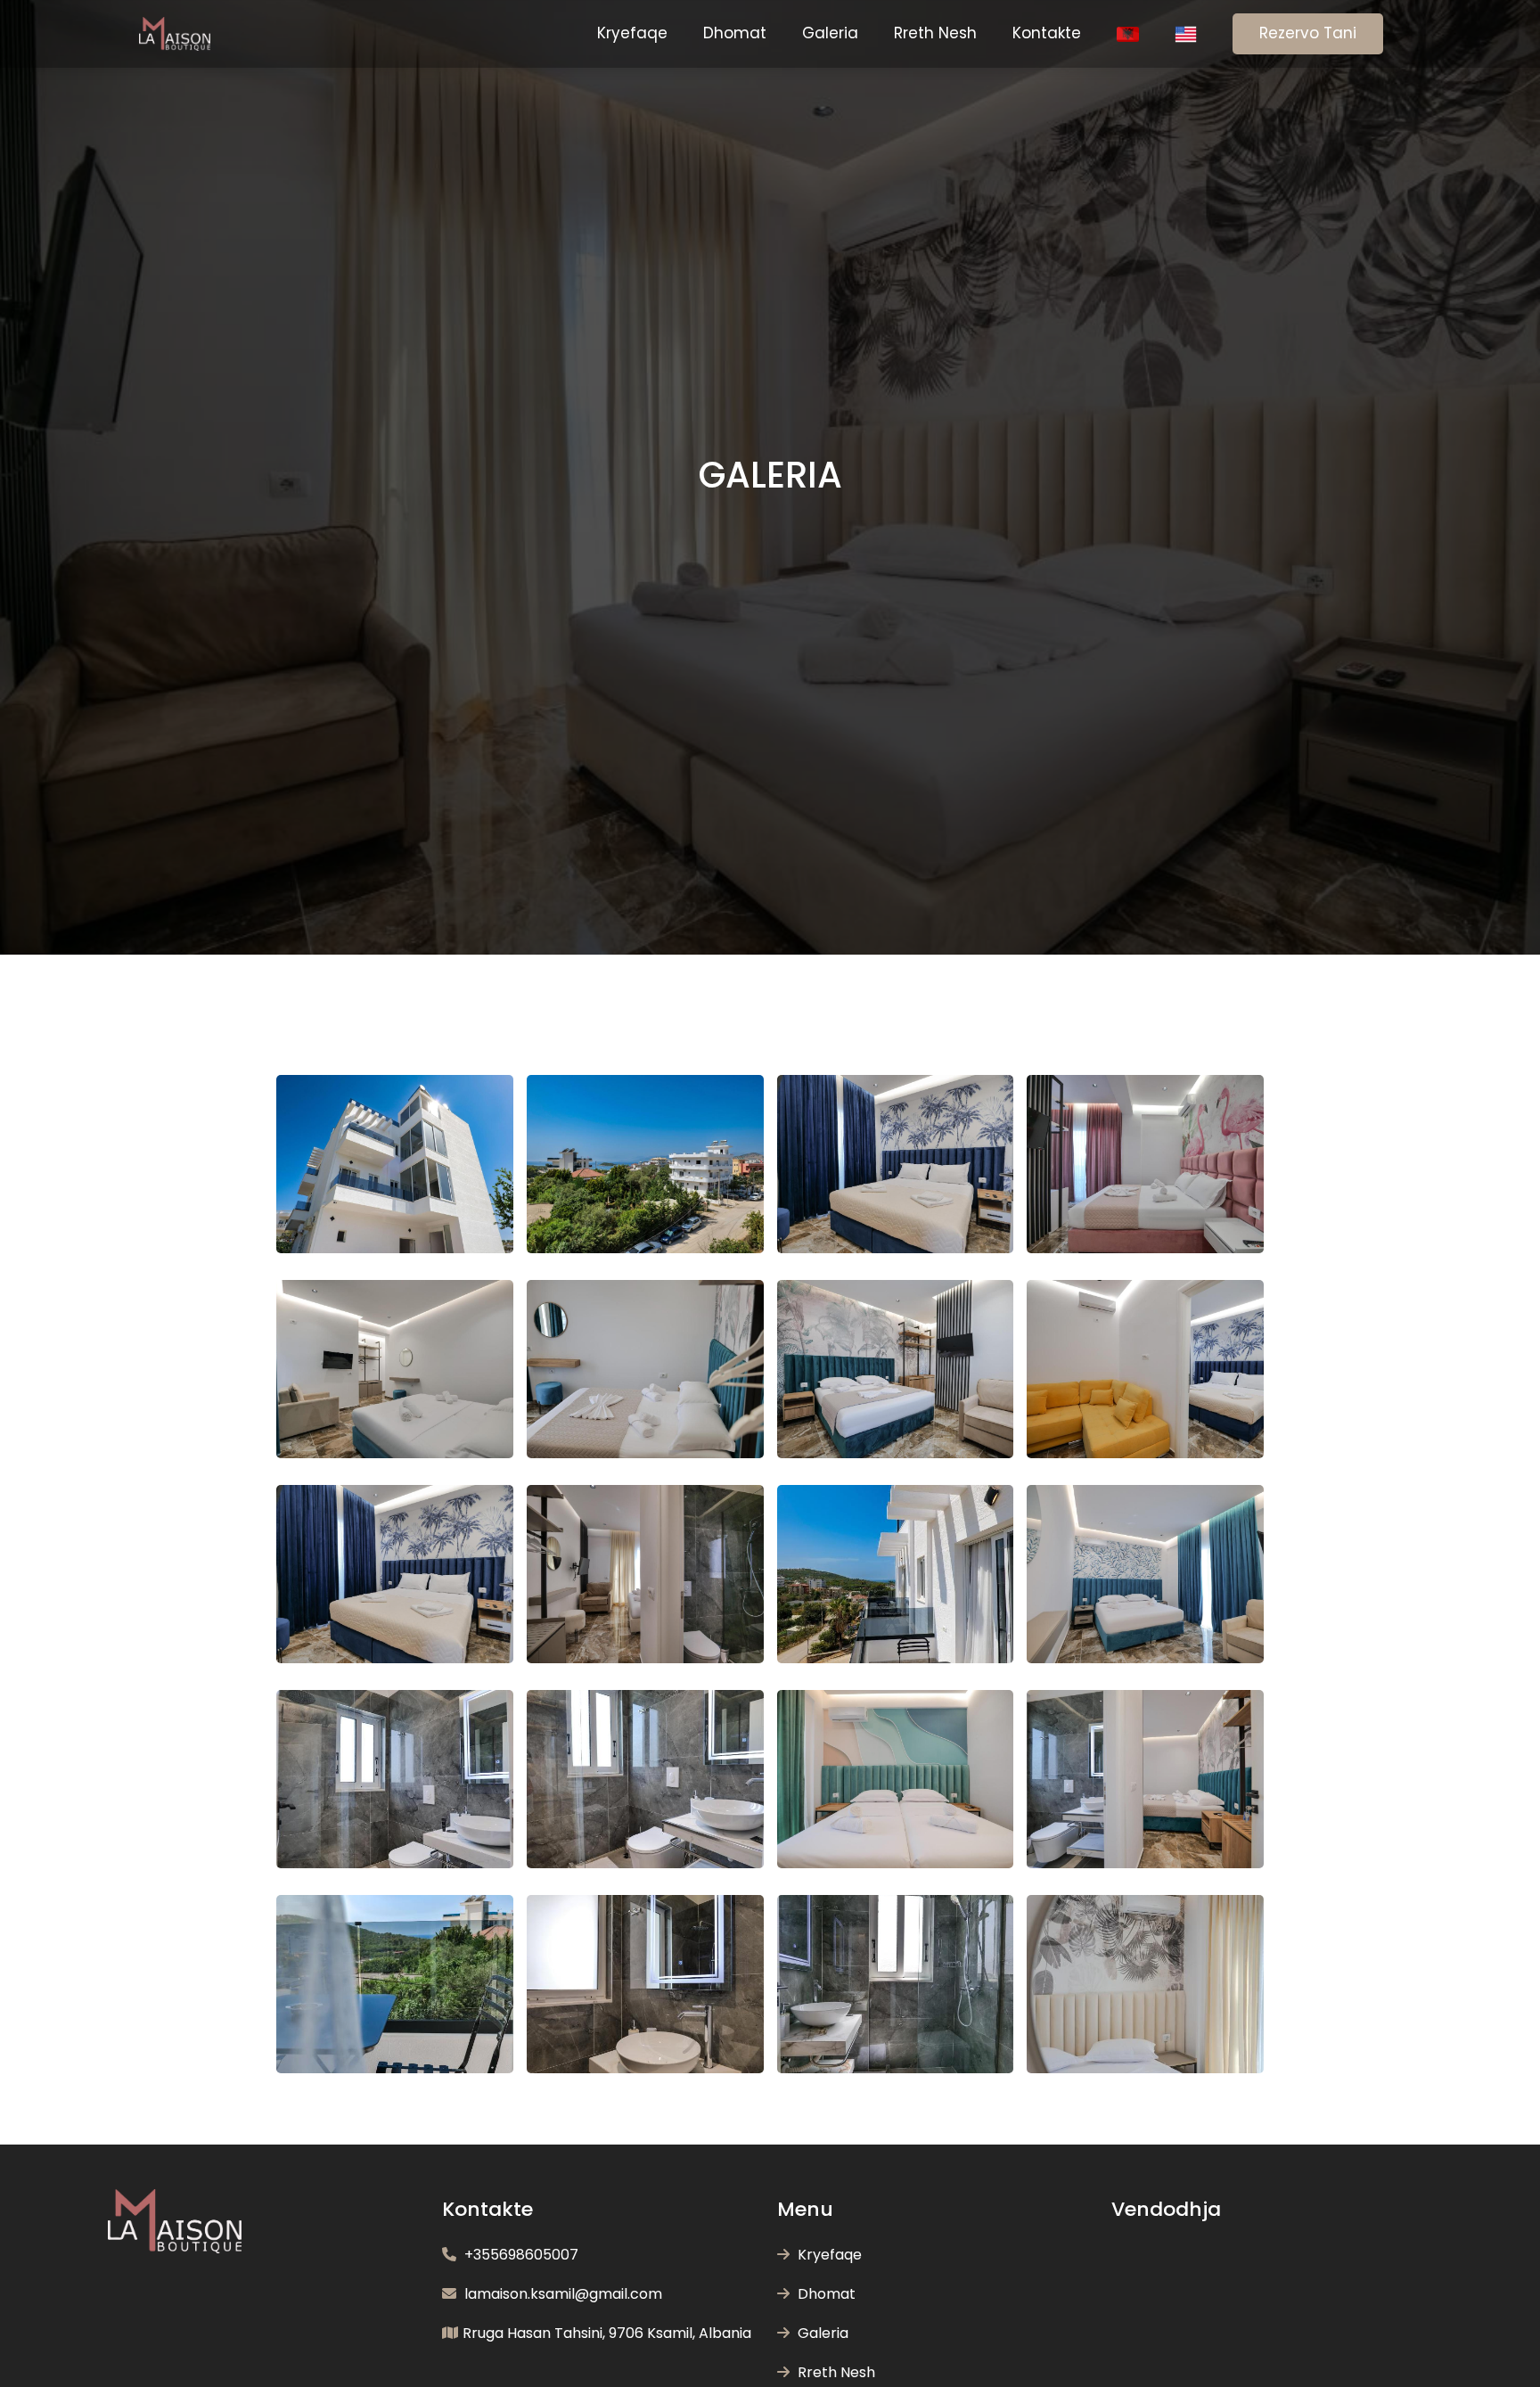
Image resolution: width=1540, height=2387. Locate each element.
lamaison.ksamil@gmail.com (561, 2294)
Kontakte (1047, 33)
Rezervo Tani (1308, 33)
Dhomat (735, 33)
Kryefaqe (632, 33)
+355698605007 (520, 2255)
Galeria (830, 33)
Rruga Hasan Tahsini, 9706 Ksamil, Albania (607, 2333)
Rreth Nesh (935, 33)
